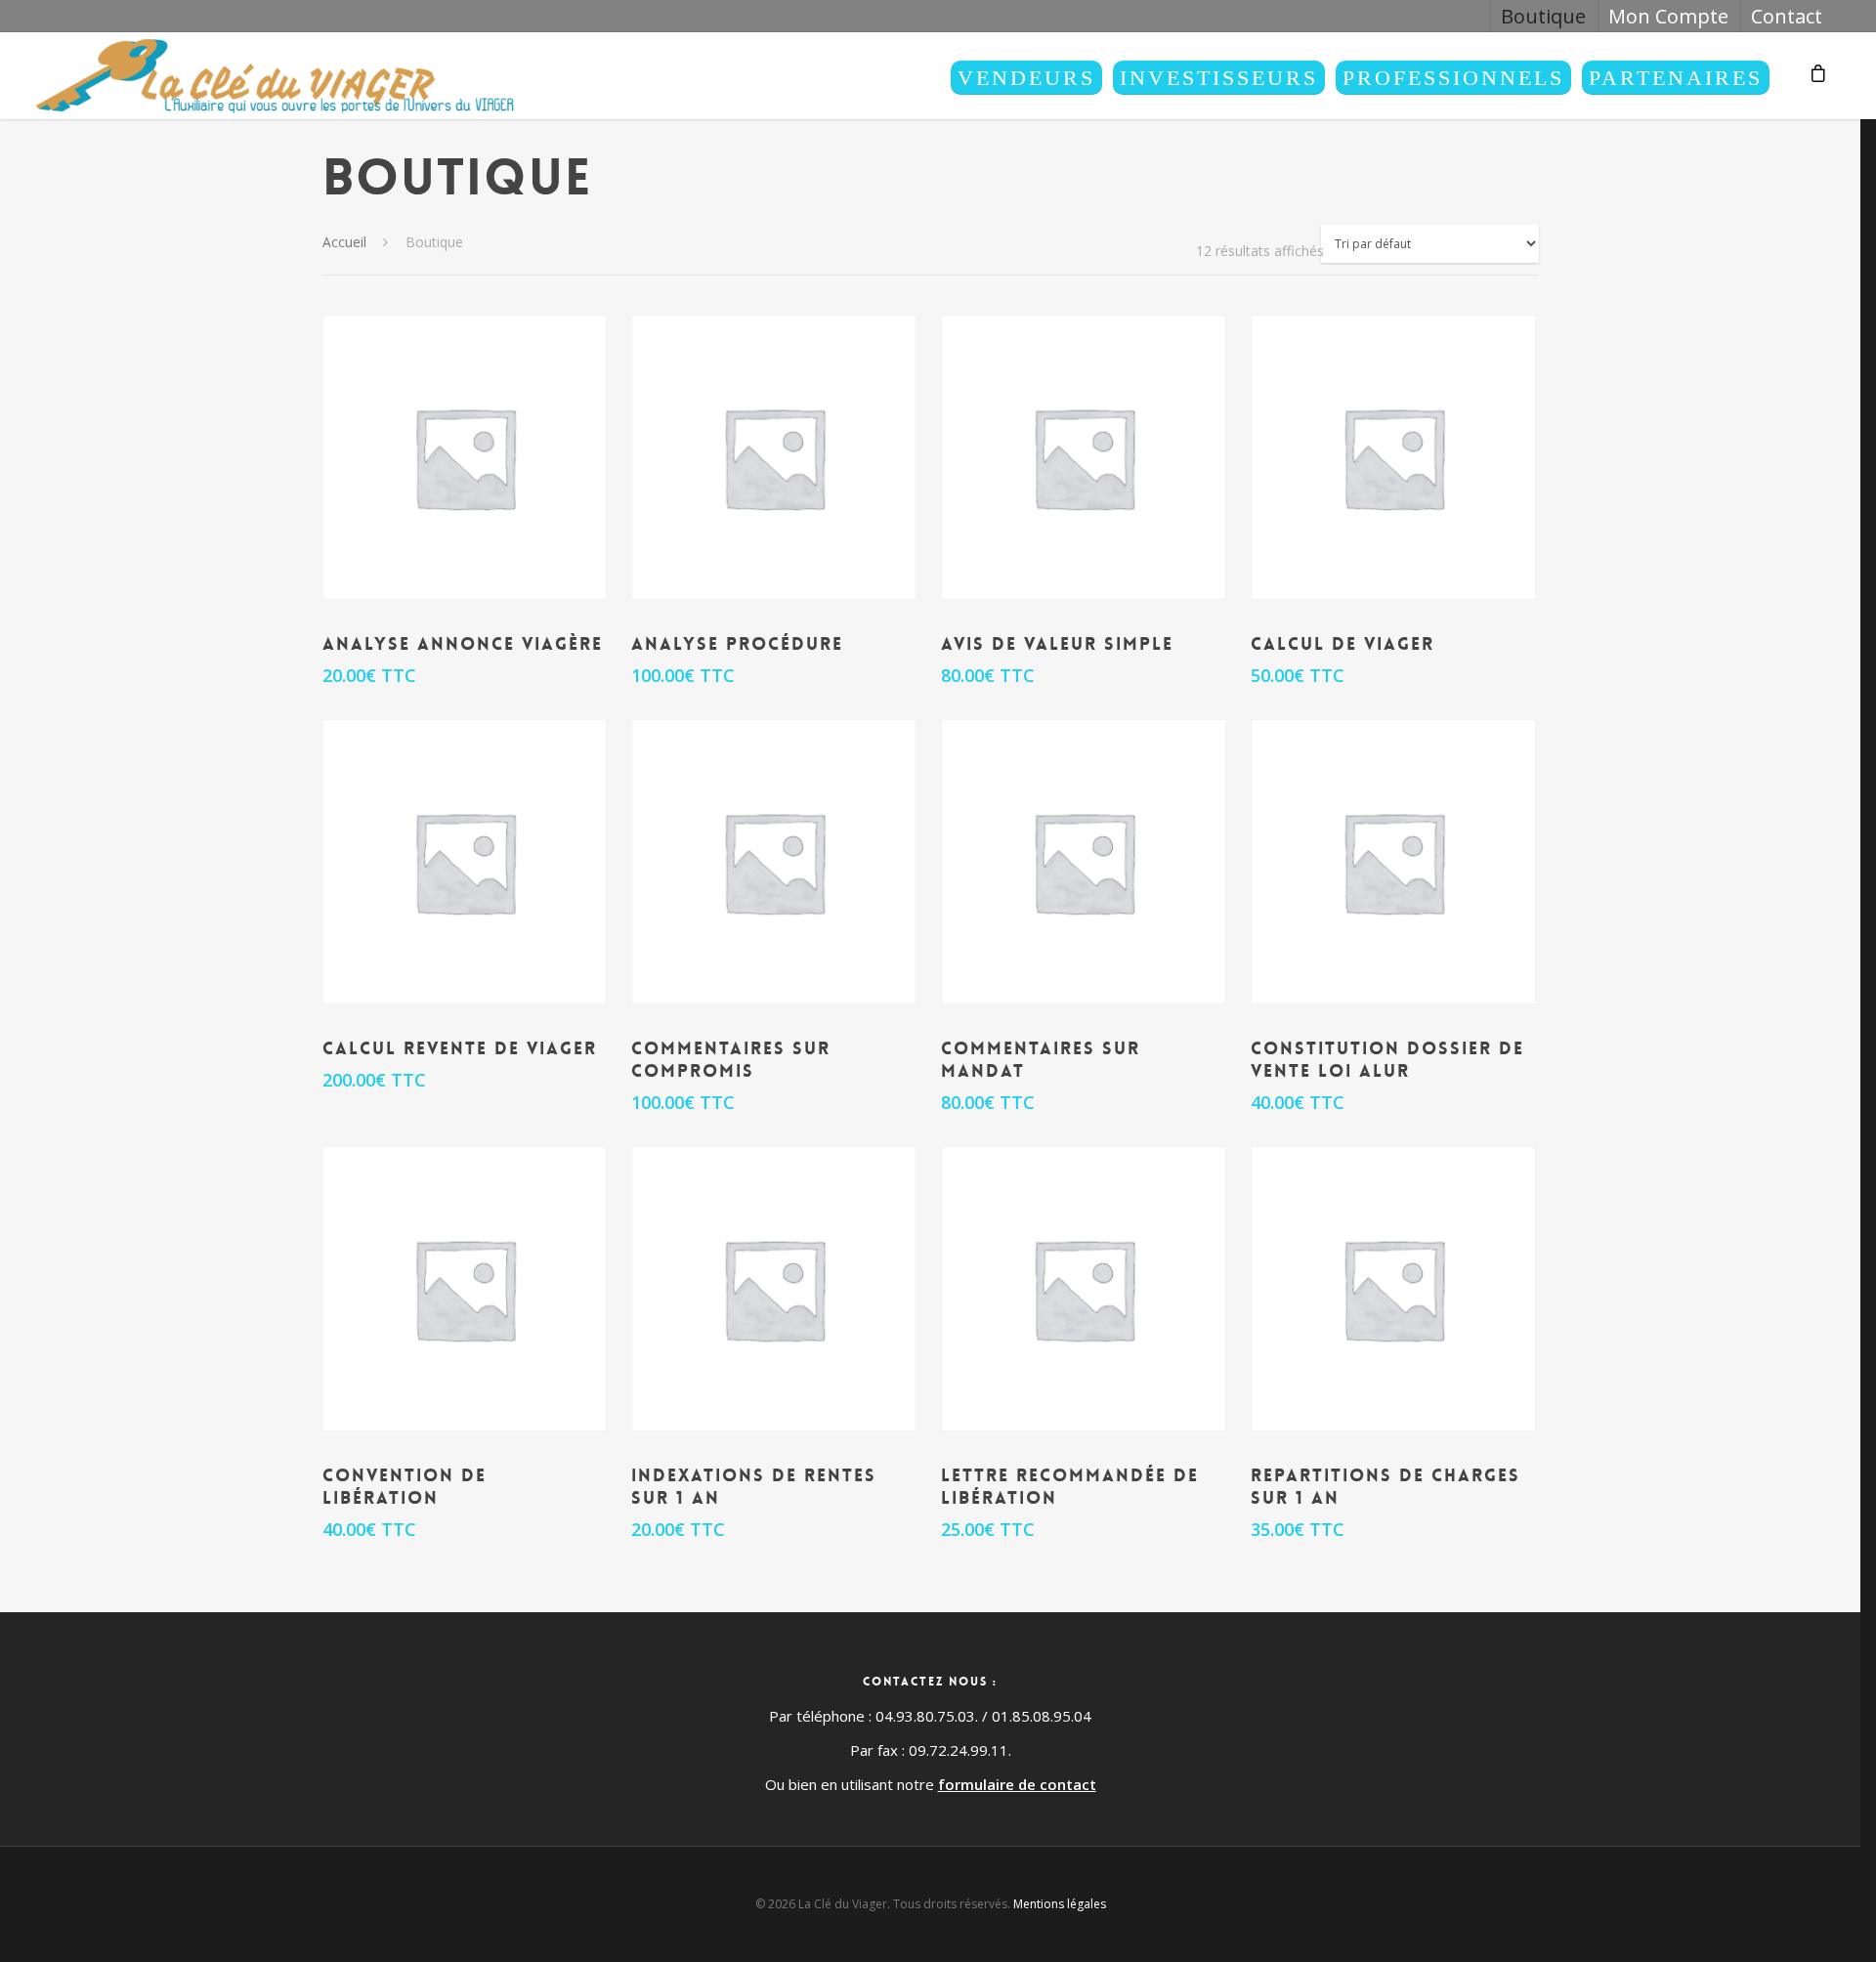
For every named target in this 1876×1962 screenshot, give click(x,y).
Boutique (1543, 16)
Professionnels (1453, 78)
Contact (1787, 16)
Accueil (344, 242)
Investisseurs (1219, 78)
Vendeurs (1026, 78)
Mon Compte (1668, 16)
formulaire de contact (1017, 1784)
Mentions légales (1060, 1904)
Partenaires (1676, 78)
